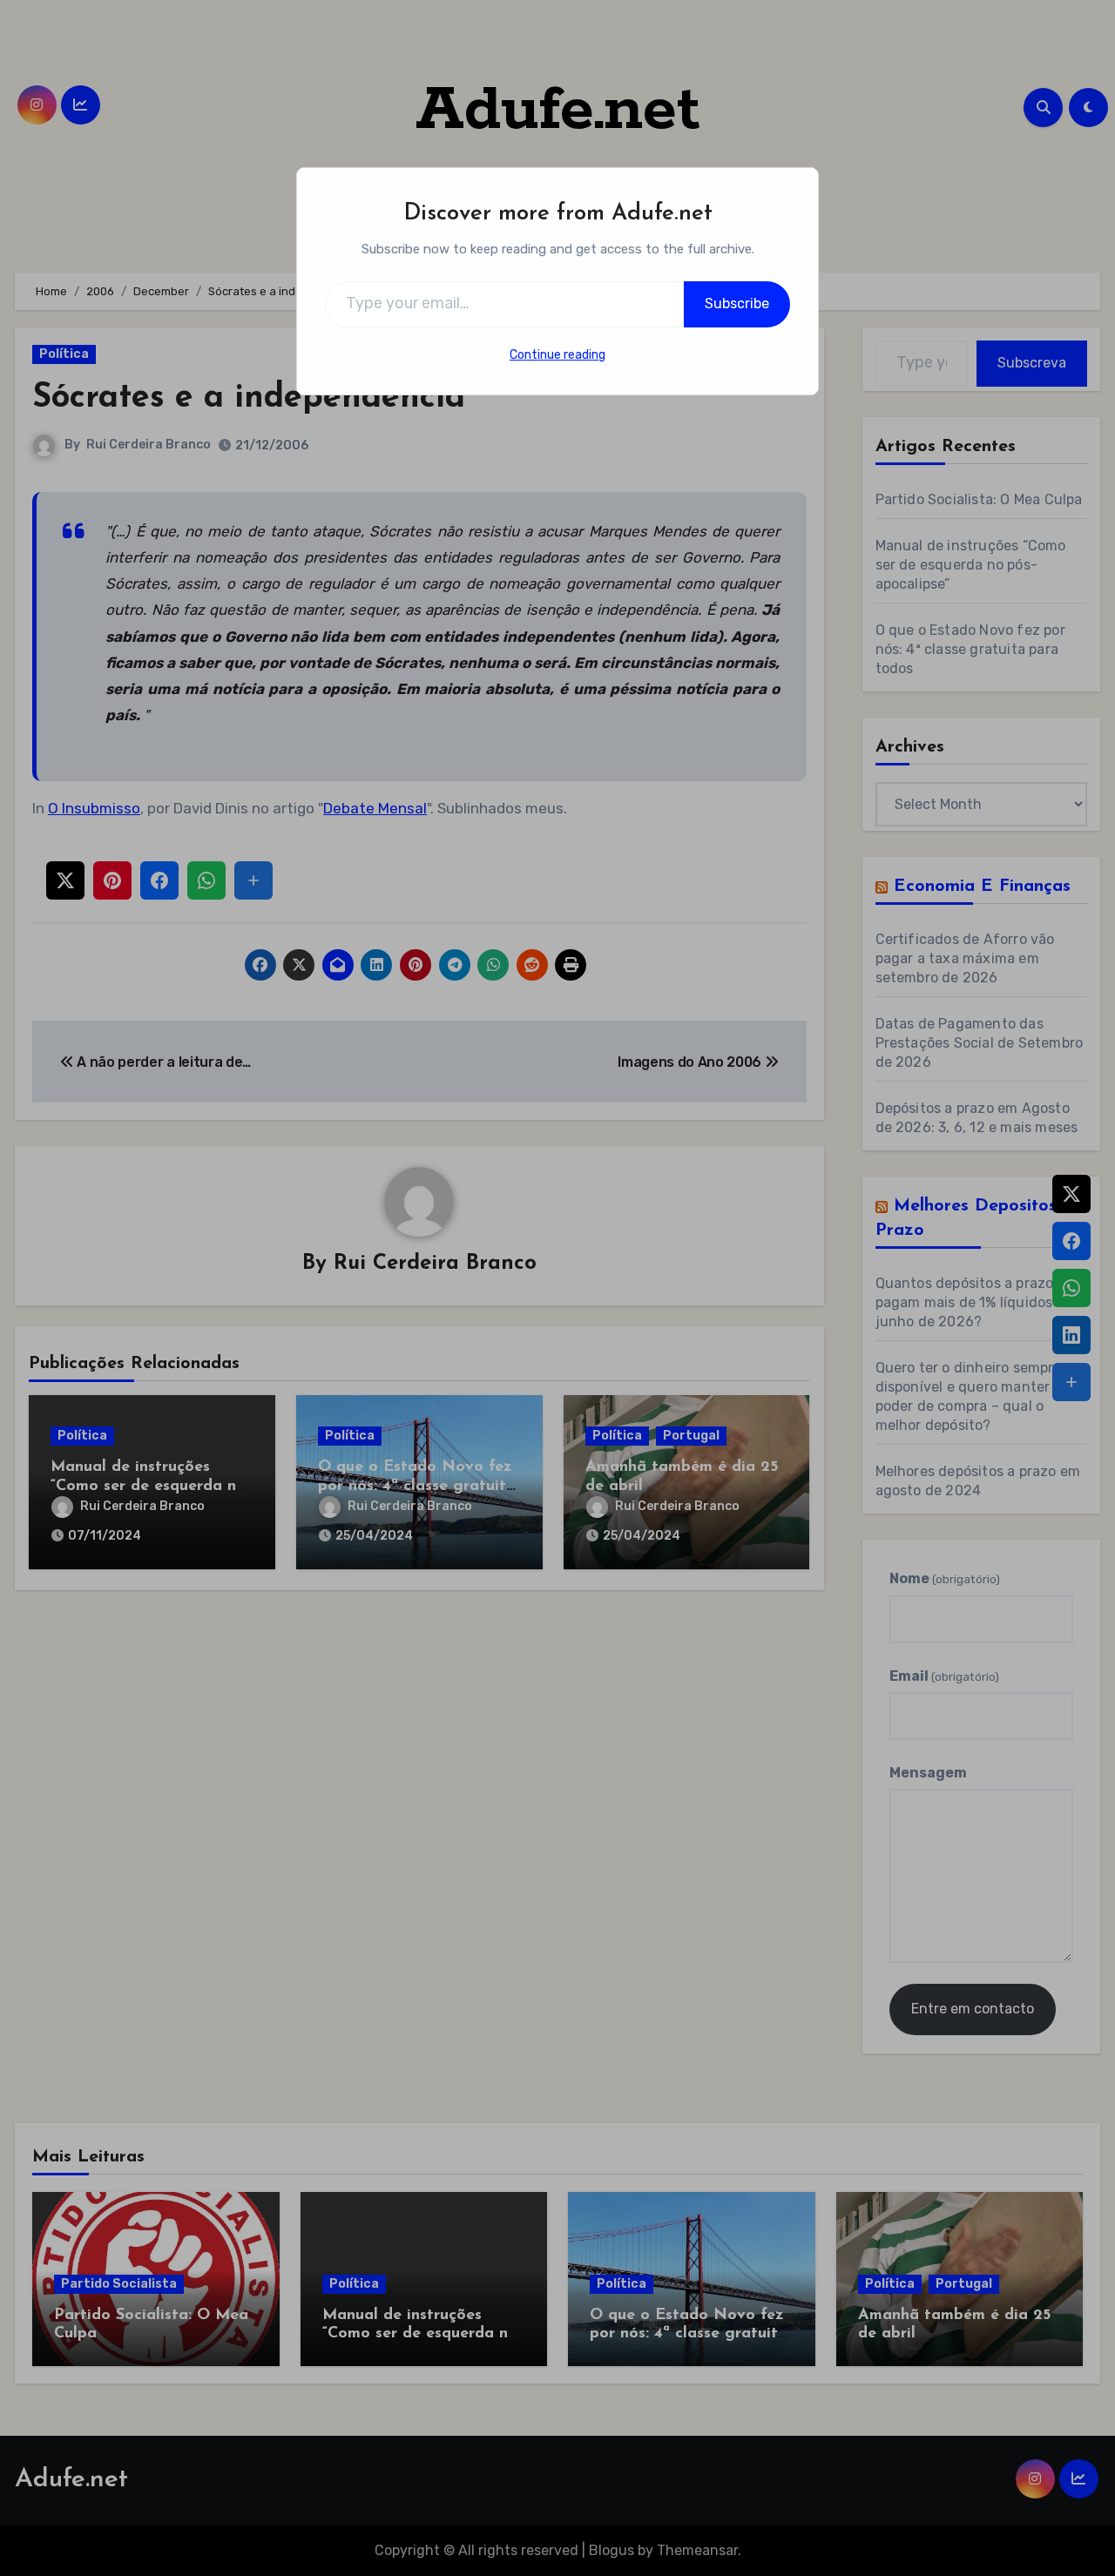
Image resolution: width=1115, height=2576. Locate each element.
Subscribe (737, 303)
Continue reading (557, 355)
